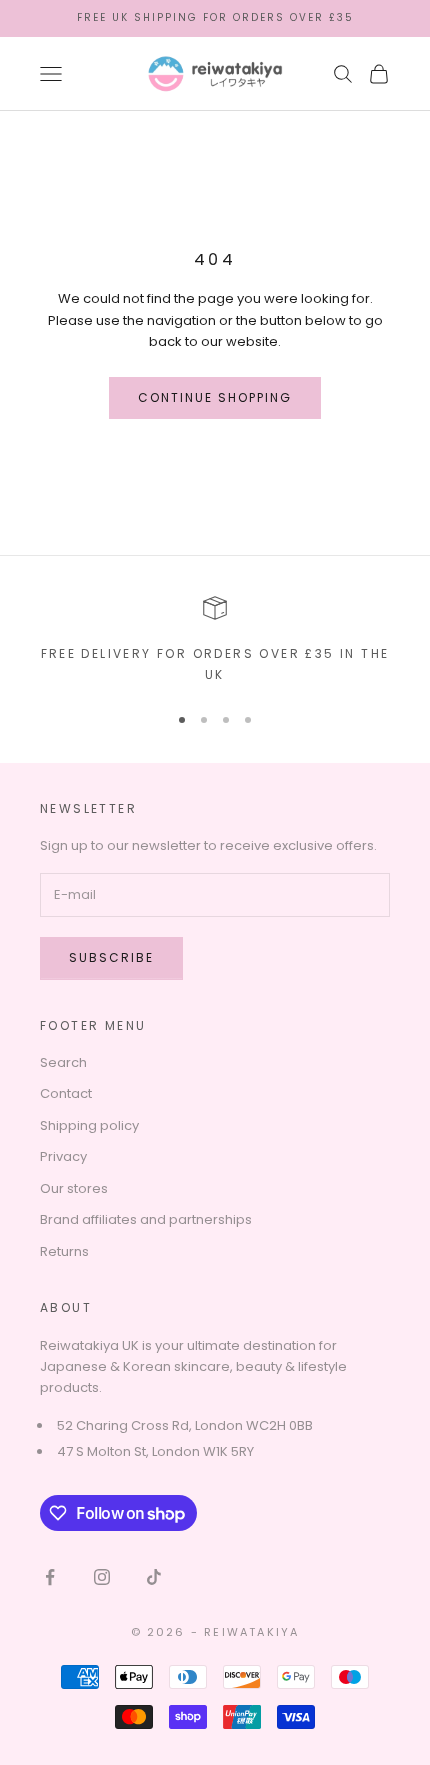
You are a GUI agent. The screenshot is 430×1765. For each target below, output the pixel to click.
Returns (64, 1251)
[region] (215, 640)
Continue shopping (215, 397)
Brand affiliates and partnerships (146, 1219)
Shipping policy (89, 1125)
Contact (66, 1093)
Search (63, 1062)
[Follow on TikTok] (154, 1577)
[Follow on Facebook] (50, 1577)
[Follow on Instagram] (102, 1577)
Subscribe (111, 957)
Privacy (63, 1156)
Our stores (74, 1188)
